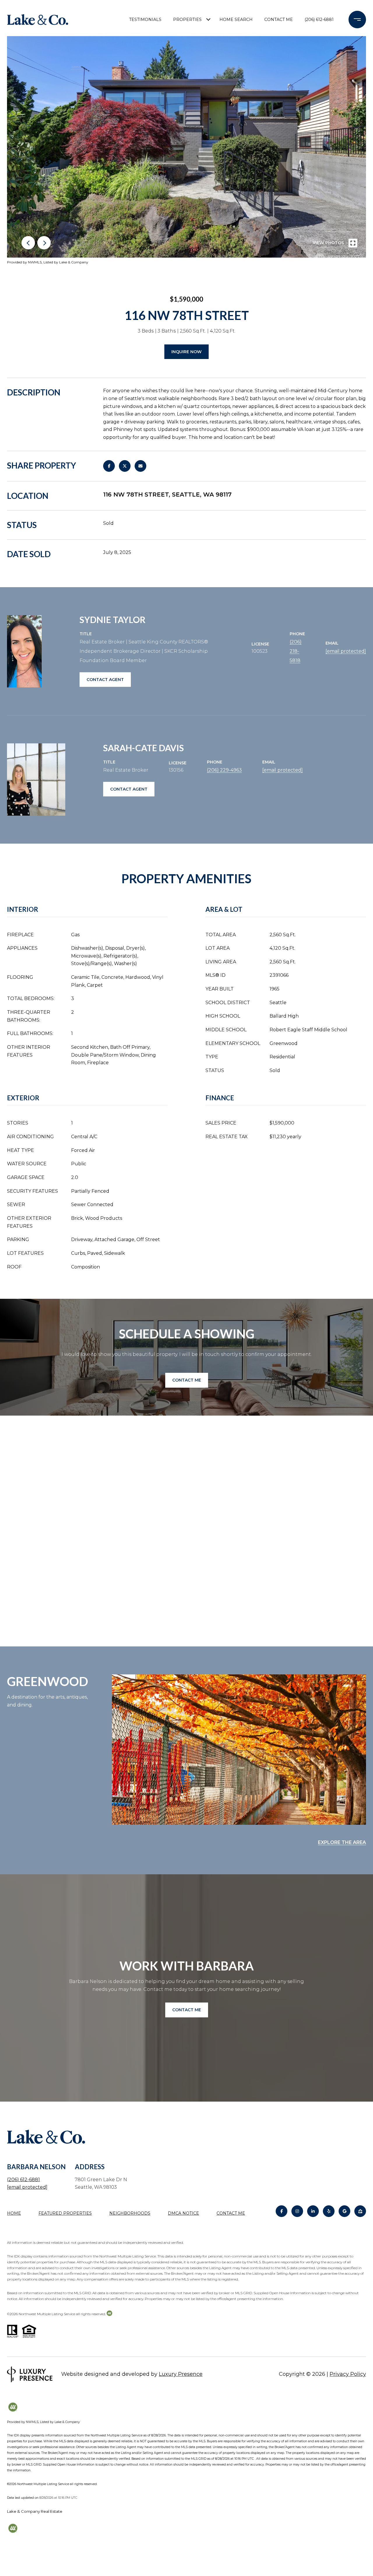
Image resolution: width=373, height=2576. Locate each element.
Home (14, 2213)
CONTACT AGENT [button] (105, 680)
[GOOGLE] (344, 2211)
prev (28, 243)
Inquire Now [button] (186, 352)
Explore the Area (342, 1842)
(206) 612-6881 (319, 20)
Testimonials (145, 20)
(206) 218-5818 (296, 651)
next (44, 243)
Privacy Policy (348, 2374)
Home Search (236, 20)
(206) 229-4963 (224, 770)
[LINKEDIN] (313, 2211)
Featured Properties (65, 2213)
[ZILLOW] (360, 2211)
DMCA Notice (183, 2213)
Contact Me (231, 2213)
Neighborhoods (130, 2213)
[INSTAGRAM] (297, 2211)
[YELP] (329, 2211)
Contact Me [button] (187, 1380)
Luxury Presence (181, 2374)
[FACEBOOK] (281, 2211)
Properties (187, 20)
